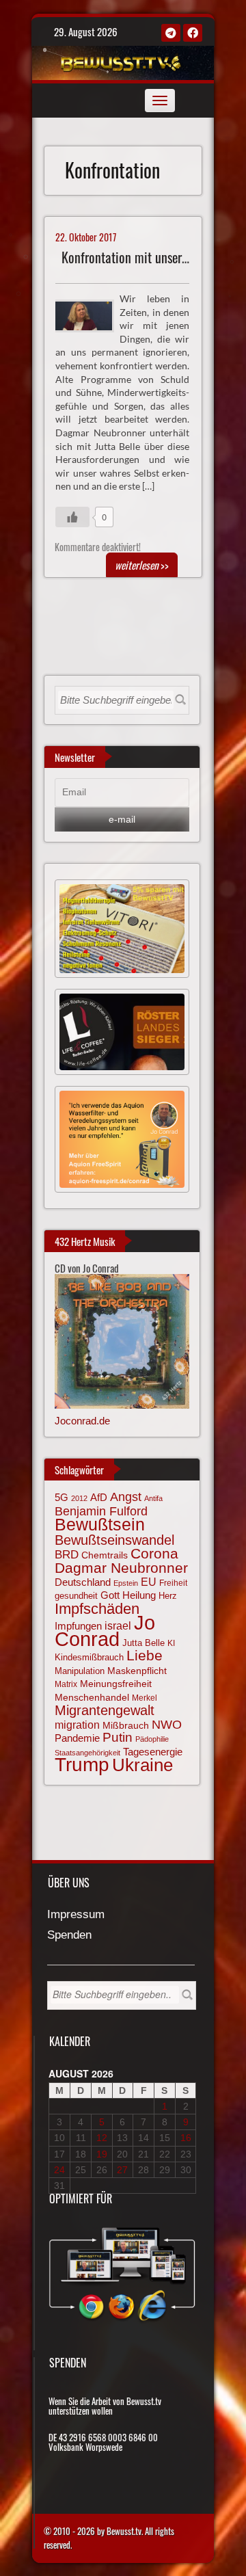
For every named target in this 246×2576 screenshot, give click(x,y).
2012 (79, 1498)
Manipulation (80, 1671)
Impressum (76, 1915)
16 (186, 2138)
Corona (154, 1553)
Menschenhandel (92, 1697)
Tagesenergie (153, 1752)
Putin (118, 1737)
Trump (82, 1765)
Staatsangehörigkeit (87, 1753)
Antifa (153, 1498)
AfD (99, 1497)
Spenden (69, 1936)
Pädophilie (152, 1739)
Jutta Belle (143, 1643)
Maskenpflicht (137, 1671)
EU (149, 1582)
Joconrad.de (82, 1421)
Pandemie (77, 1738)
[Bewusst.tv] (121, 61)
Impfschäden (97, 1609)
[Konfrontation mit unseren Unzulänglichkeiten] (90, 315)
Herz (168, 1596)
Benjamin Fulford (101, 1511)
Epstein (126, 1583)
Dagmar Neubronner (121, 1568)
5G (61, 1497)
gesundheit (76, 1596)
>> (142, 565)
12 (102, 2138)
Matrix (66, 1684)
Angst (126, 1497)
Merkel (145, 1698)
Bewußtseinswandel (114, 1540)
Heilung (139, 1595)
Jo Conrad (105, 1630)
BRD (67, 1555)
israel (118, 1625)
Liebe (145, 1655)
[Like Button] (72, 517)
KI (171, 1643)
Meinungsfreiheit (116, 1684)
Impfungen (78, 1626)
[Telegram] (171, 33)
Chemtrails (105, 1555)
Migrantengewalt (105, 1710)
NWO (167, 1724)
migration (77, 1725)
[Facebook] (193, 33)
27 (122, 2170)
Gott (110, 1595)
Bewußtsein (100, 1524)
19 (102, 2154)
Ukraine (142, 1765)
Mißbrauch (126, 1725)
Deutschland (83, 1582)
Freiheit (173, 1583)
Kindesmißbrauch (89, 1657)
